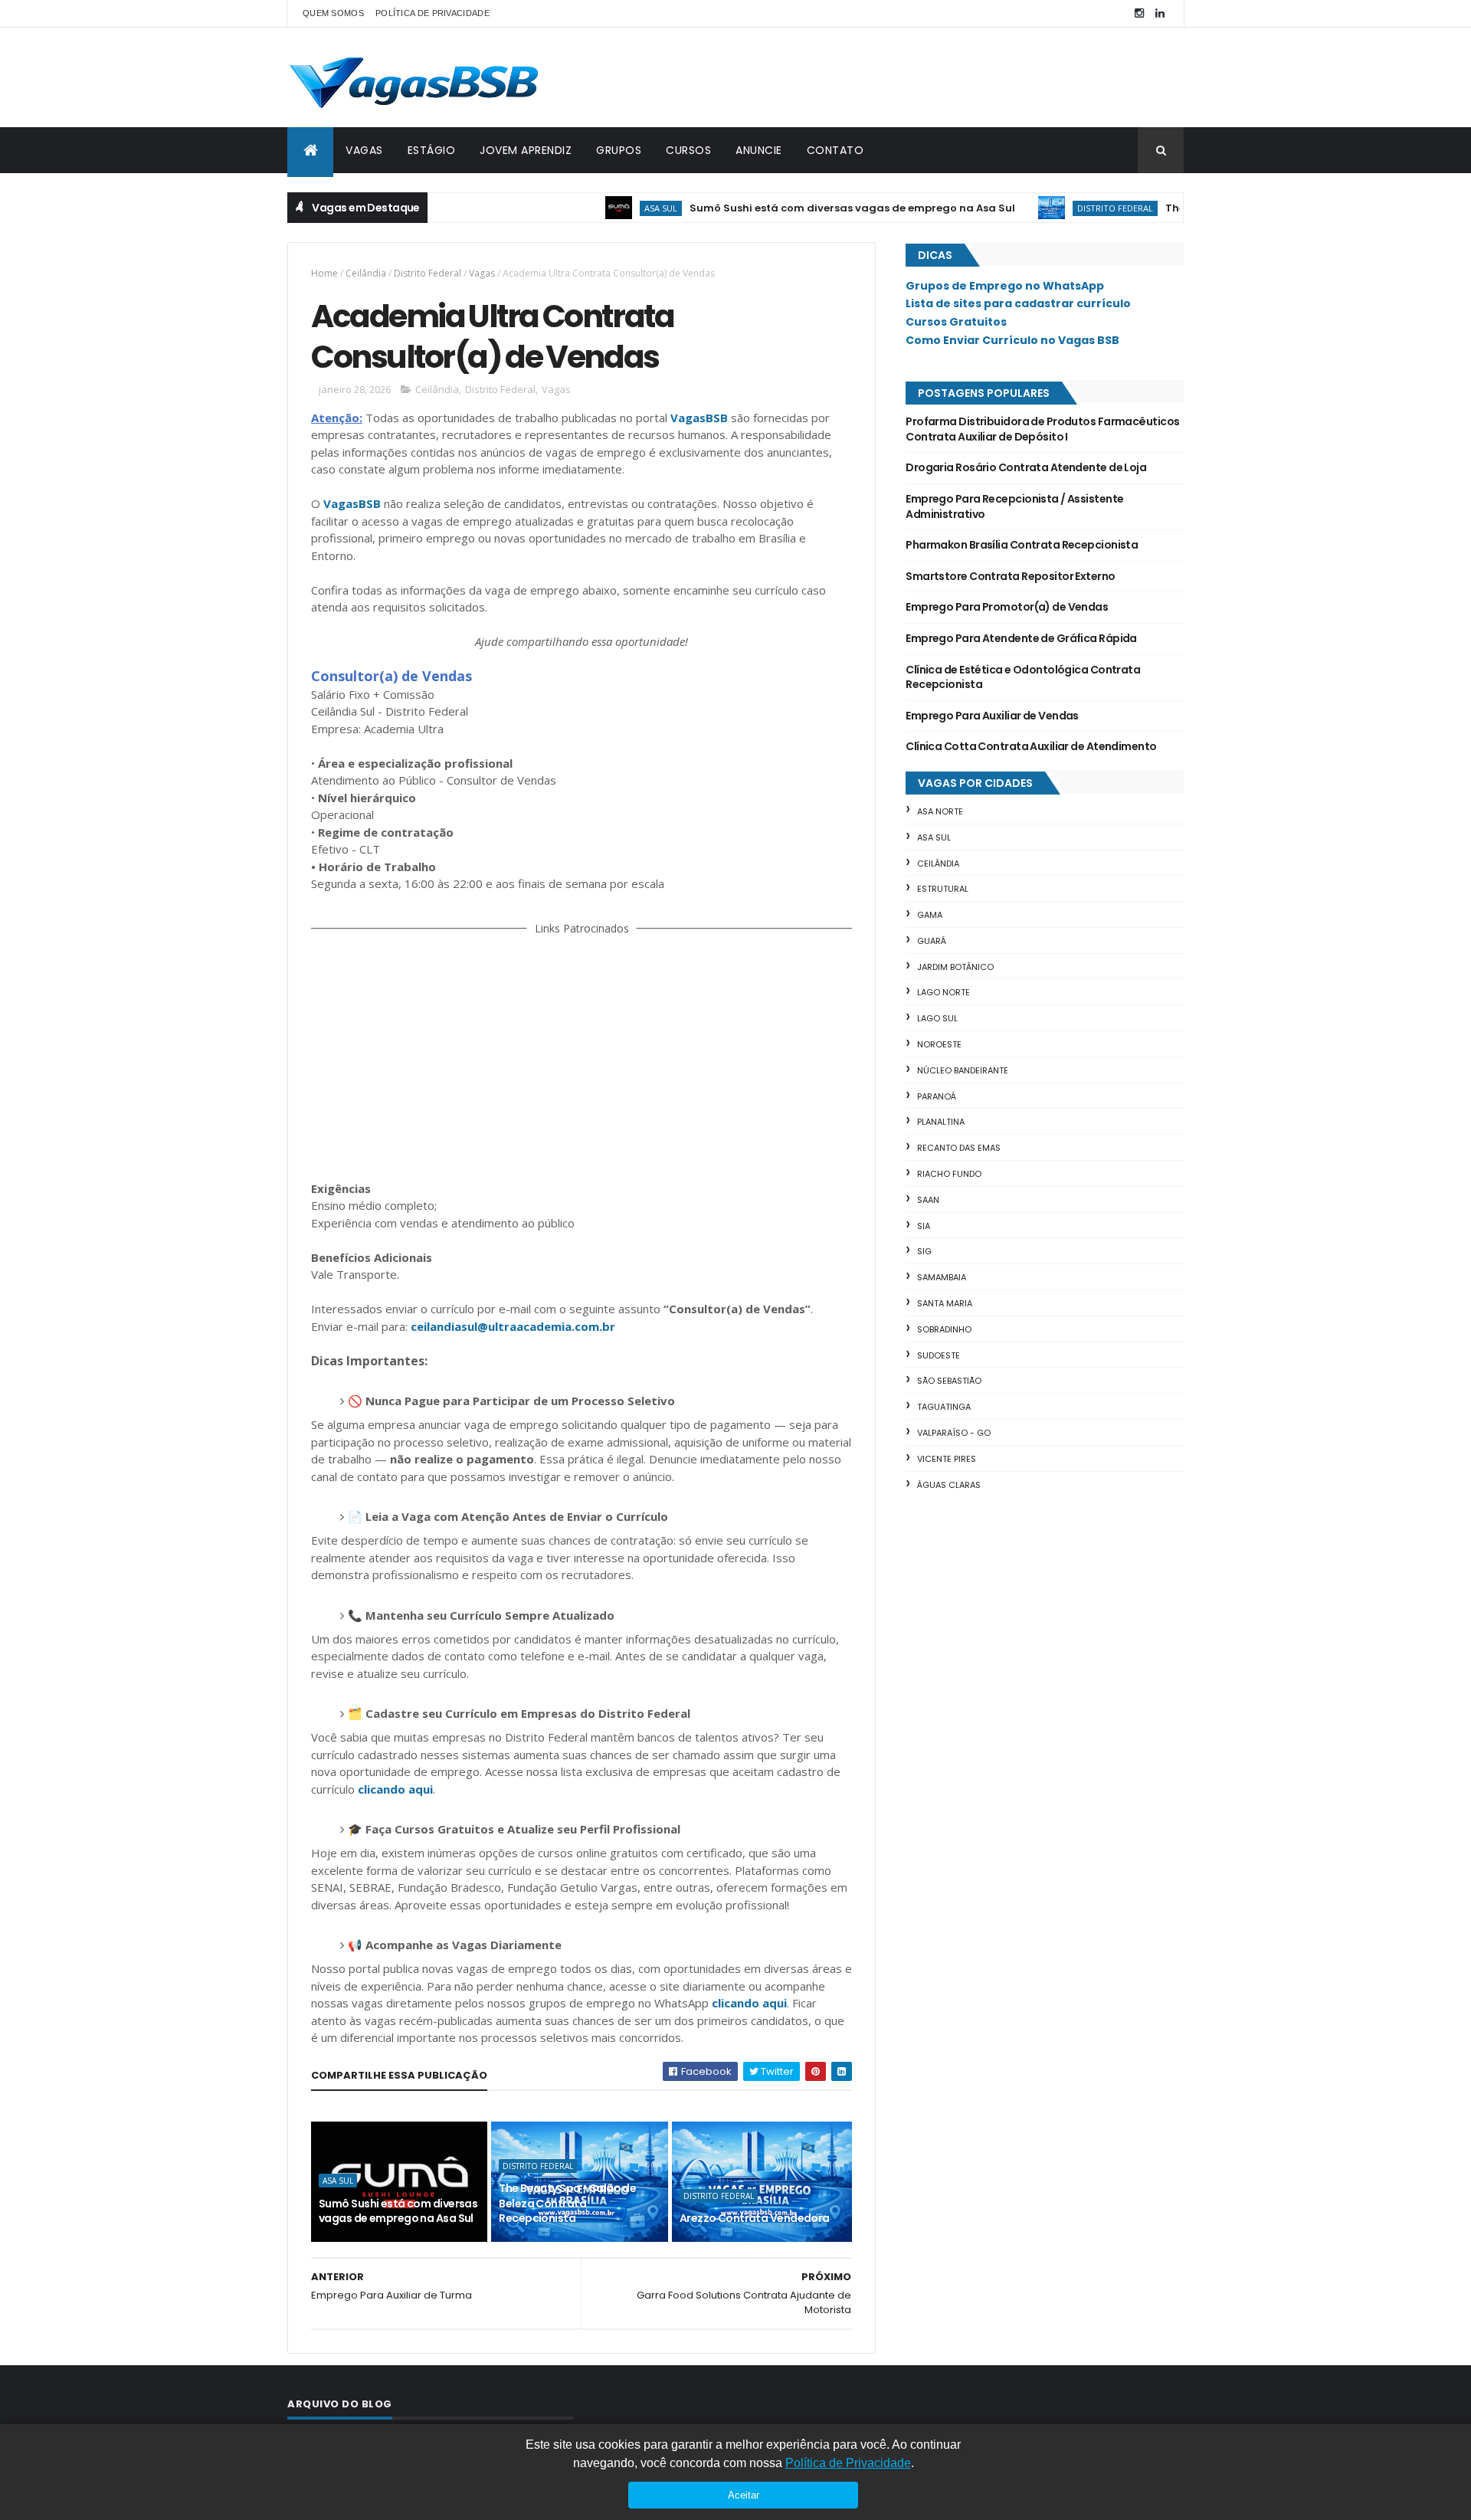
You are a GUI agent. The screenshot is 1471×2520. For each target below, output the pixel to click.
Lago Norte (944, 992)
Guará (932, 941)
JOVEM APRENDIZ (526, 150)
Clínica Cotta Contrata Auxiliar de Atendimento (1031, 746)
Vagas (482, 273)
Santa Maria (945, 1303)
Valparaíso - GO (954, 1433)
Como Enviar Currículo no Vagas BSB (1012, 340)
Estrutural (943, 889)
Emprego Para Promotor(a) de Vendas (1007, 607)
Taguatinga (944, 1407)
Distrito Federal (1072, 208)
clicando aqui (395, 1789)
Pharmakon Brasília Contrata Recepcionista (1022, 545)
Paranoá (937, 1096)
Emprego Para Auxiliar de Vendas (992, 716)
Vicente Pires (947, 1459)
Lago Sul (937, 1018)
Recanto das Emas (959, 1148)
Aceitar (744, 2495)
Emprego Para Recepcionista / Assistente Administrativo (1014, 506)
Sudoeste (939, 1355)
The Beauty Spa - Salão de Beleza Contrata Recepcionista (567, 2203)
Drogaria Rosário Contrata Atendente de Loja (1026, 467)
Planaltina (941, 1122)
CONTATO (835, 150)
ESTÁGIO (432, 150)
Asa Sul (618, 208)
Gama (930, 915)
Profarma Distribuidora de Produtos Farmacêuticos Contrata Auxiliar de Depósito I (1042, 429)
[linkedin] (1160, 13)
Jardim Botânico (955, 967)
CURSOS (688, 150)
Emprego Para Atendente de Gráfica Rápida (1021, 638)
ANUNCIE (759, 150)
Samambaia (942, 1277)
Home (324, 273)
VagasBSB (699, 418)
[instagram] (1139, 13)
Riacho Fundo (949, 1174)
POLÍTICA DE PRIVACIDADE (432, 13)
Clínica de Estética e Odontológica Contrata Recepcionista (1023, 677)
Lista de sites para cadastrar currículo (1018, 303)
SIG (924, 1251)
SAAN (928, 1200)
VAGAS (364, 150)
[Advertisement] (582, 1055)
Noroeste (939, 1044)
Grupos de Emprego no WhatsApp (1005, 286)
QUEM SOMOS (333, 13)
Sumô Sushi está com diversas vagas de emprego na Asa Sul (809, 208)
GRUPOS (619, 150)
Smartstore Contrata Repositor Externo (1010, 576)
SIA (924, 1226)
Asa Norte (940, 811)
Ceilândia (366, 273)
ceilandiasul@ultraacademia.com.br (513, 1326)
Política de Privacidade (848, 2463)
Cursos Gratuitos (956, 322)
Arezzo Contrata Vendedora (755, 2218)
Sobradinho (944, 1329)
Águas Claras (949, 1485)
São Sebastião (949, 1381)
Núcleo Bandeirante (963, 1070)
